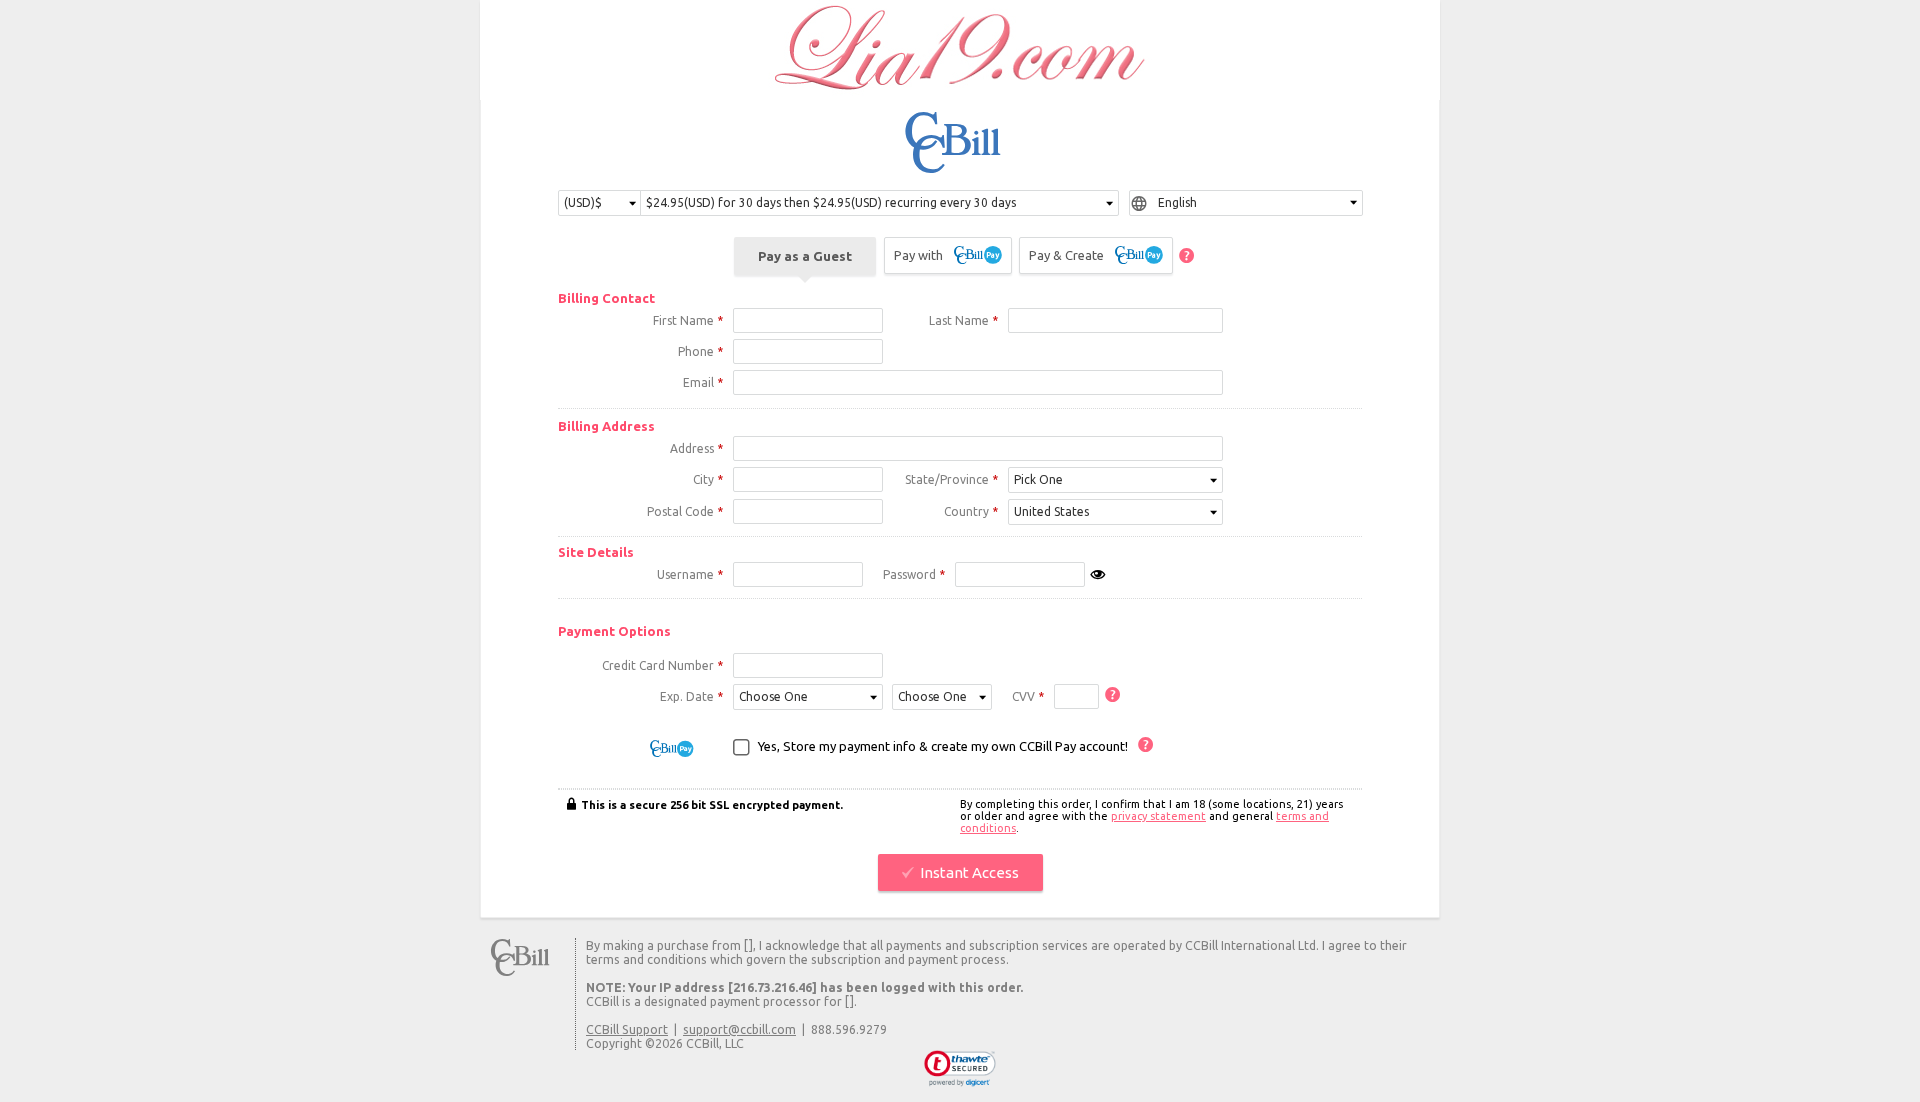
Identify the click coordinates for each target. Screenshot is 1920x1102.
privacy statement (1158, 816)
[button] (960, 1069)
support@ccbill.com (739, 1029)
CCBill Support (627, 1029)
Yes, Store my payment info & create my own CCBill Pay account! (943, 746)
